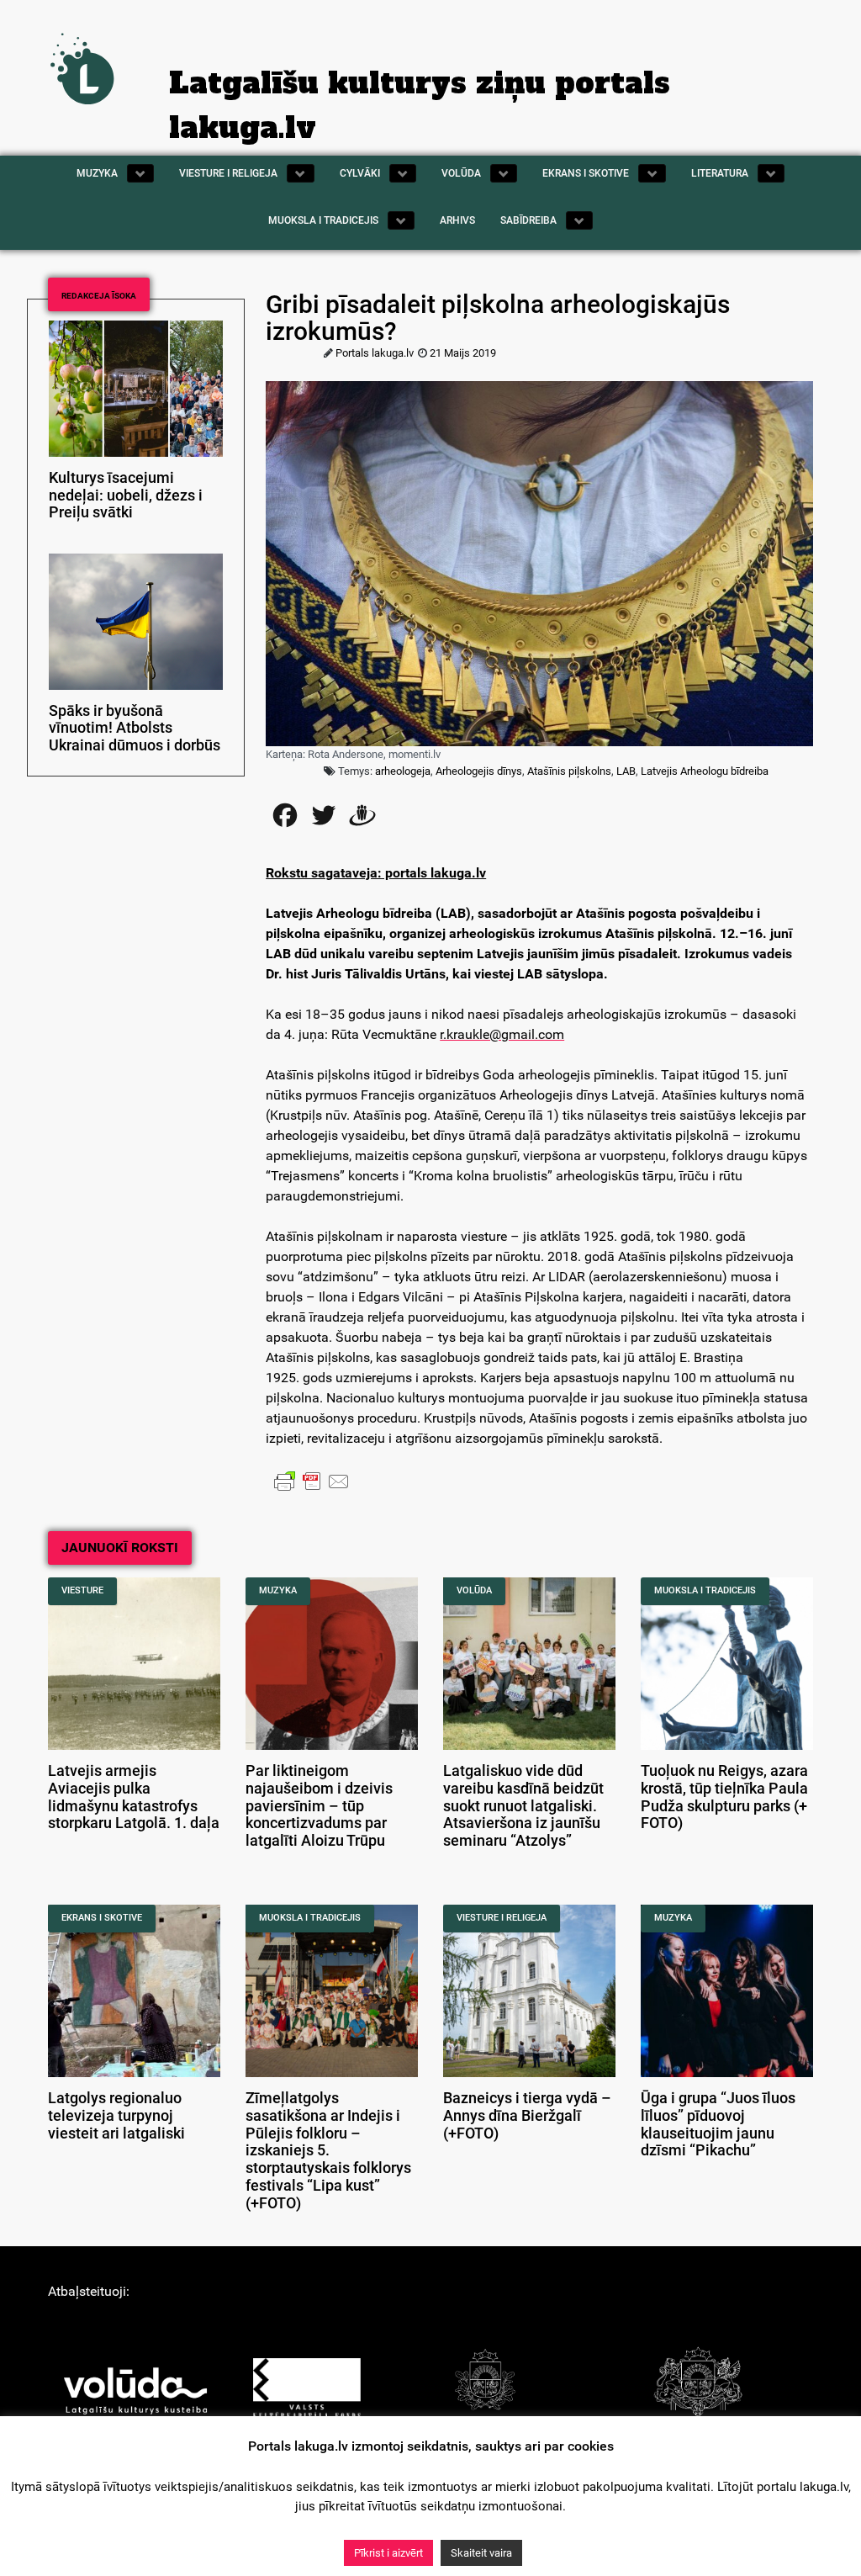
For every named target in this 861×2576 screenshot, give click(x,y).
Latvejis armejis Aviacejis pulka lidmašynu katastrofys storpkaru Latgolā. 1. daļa (134, 1797)
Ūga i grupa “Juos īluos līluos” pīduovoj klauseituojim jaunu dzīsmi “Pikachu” (718, 2124)
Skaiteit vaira (481, 2553)
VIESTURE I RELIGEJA (502, 1918)
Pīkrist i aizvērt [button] (388, 2553)
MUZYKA (278, 1590)
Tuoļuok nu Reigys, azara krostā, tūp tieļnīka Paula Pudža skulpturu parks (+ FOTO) (724, 1797)
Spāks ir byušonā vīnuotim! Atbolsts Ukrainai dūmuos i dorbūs (135, 729)
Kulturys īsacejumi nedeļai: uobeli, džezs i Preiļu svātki (126, 496)
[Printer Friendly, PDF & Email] (312, 1481)
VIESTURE (82, 1590)
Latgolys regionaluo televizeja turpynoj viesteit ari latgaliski (116, 2116)
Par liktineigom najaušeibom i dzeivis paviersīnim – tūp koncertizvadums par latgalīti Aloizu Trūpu (319, 1806)
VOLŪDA (474, 1590)
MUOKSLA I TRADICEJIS (705, 1590)
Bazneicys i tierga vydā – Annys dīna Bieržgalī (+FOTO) (527, 2116)
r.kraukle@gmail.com (502, 1034)
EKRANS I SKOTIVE (102, 1918)
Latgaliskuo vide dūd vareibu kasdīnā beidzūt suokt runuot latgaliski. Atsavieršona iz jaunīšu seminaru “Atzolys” (523, 1806)
